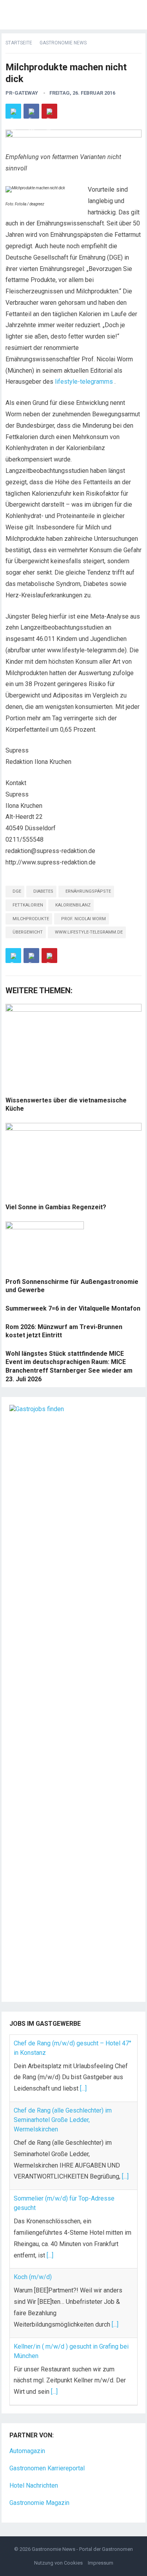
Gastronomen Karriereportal (47, 2468)
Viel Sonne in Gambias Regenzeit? (56, 1207)
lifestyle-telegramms (84, 382)
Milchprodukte (31, 919)
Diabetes (43, 891)
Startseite (19, 43)
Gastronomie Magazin (39, 2503)
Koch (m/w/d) (33, 2277)
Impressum (101, 2563)
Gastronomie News (63, 43)
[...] (83, 2088)
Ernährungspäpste (88, 891)
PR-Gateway (22, 93)
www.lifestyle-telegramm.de (89, 932)
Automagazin (27, 2451)
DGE (17, 891)
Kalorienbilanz (73, 905)
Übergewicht (28, 932)
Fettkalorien (28, 905)
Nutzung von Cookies (58, 2563)
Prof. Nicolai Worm (83, 919)
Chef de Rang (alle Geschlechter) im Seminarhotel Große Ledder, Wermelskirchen (63, 2120)
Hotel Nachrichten (34, 2485)
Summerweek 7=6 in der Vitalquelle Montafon (73, 1308)
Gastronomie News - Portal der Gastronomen (82, 2549)
